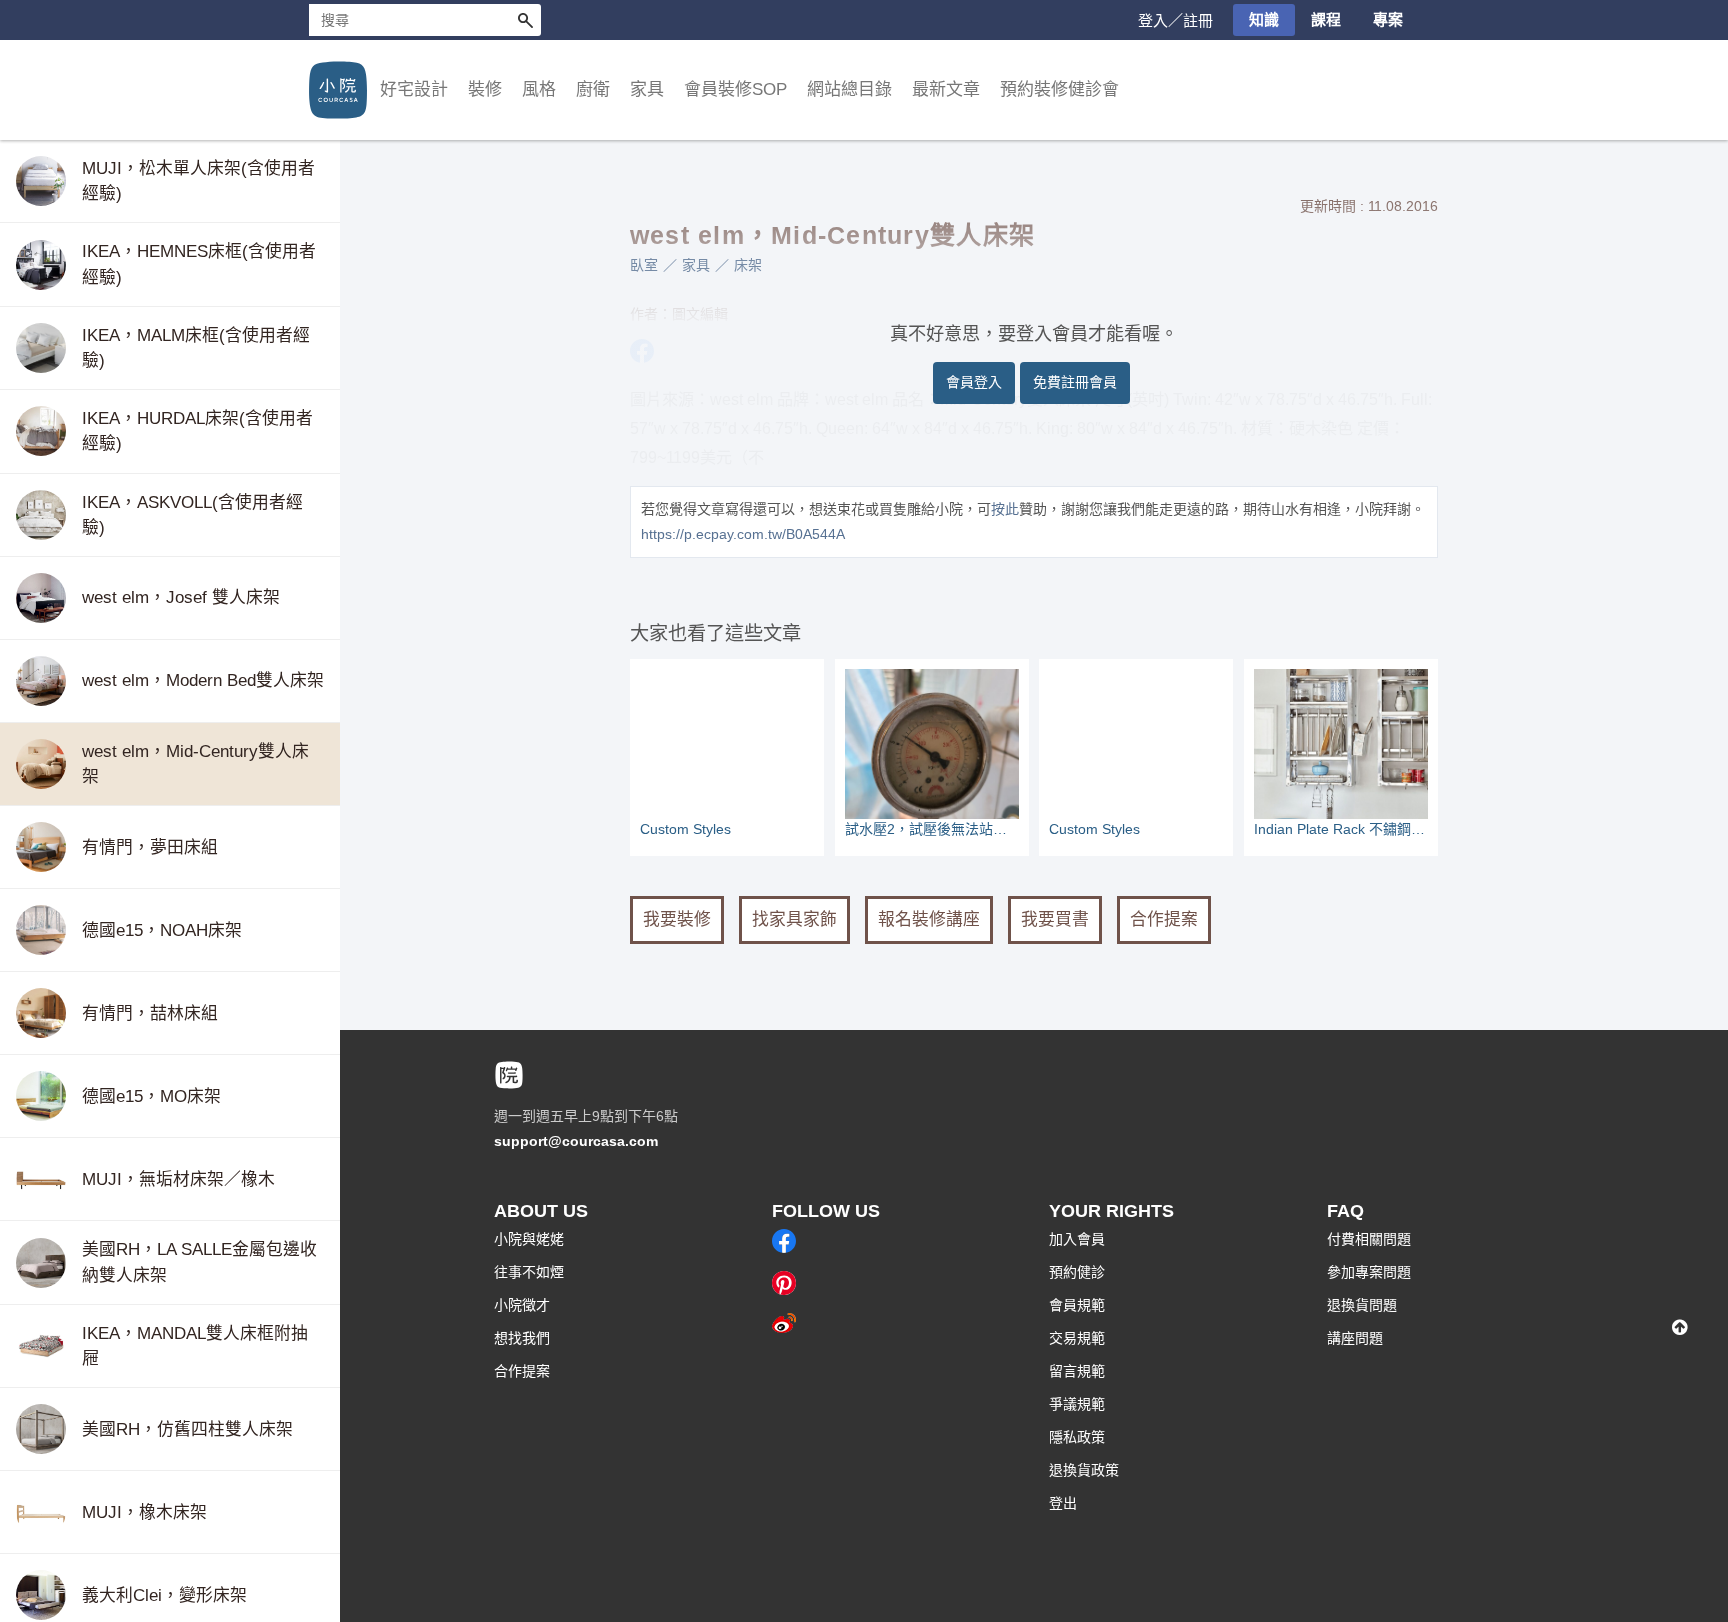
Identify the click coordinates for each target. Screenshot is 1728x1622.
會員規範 (1077, 1305)
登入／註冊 (1175, 20)
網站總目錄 (849, 89)
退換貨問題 (1362, 1305)
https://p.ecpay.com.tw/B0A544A (743, 534)
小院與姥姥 (529, 1239)
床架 (748, 265)
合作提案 (1164, 919)
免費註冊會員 (1075, 382)
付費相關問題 (1369, 1239)
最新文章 (946, 89)
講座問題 (1355, 1338)
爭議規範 (1077, 1404)
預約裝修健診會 (1059, 89)
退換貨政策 (1084, 1470)
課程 (1326, 19)
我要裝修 (677, 919)
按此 (1005, 509)
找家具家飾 (794, 919)
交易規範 (1077, 1338)
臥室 (644, 265)
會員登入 (974, 382)
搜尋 (525, 20)
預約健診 (1077, 1272)
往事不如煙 (529, 1272)
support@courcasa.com (576, 1141)
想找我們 (522, 1338)
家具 (696, 265)
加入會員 (1077, 1239)
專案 (1388, 19)
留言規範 (1077, 1371)
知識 (1264, 19)
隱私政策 (1077, 1437)
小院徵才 (522, 1305)
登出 (1063, 1503)
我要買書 (1055, 919)
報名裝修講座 (929, 919)
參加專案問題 (1369, 1272)
